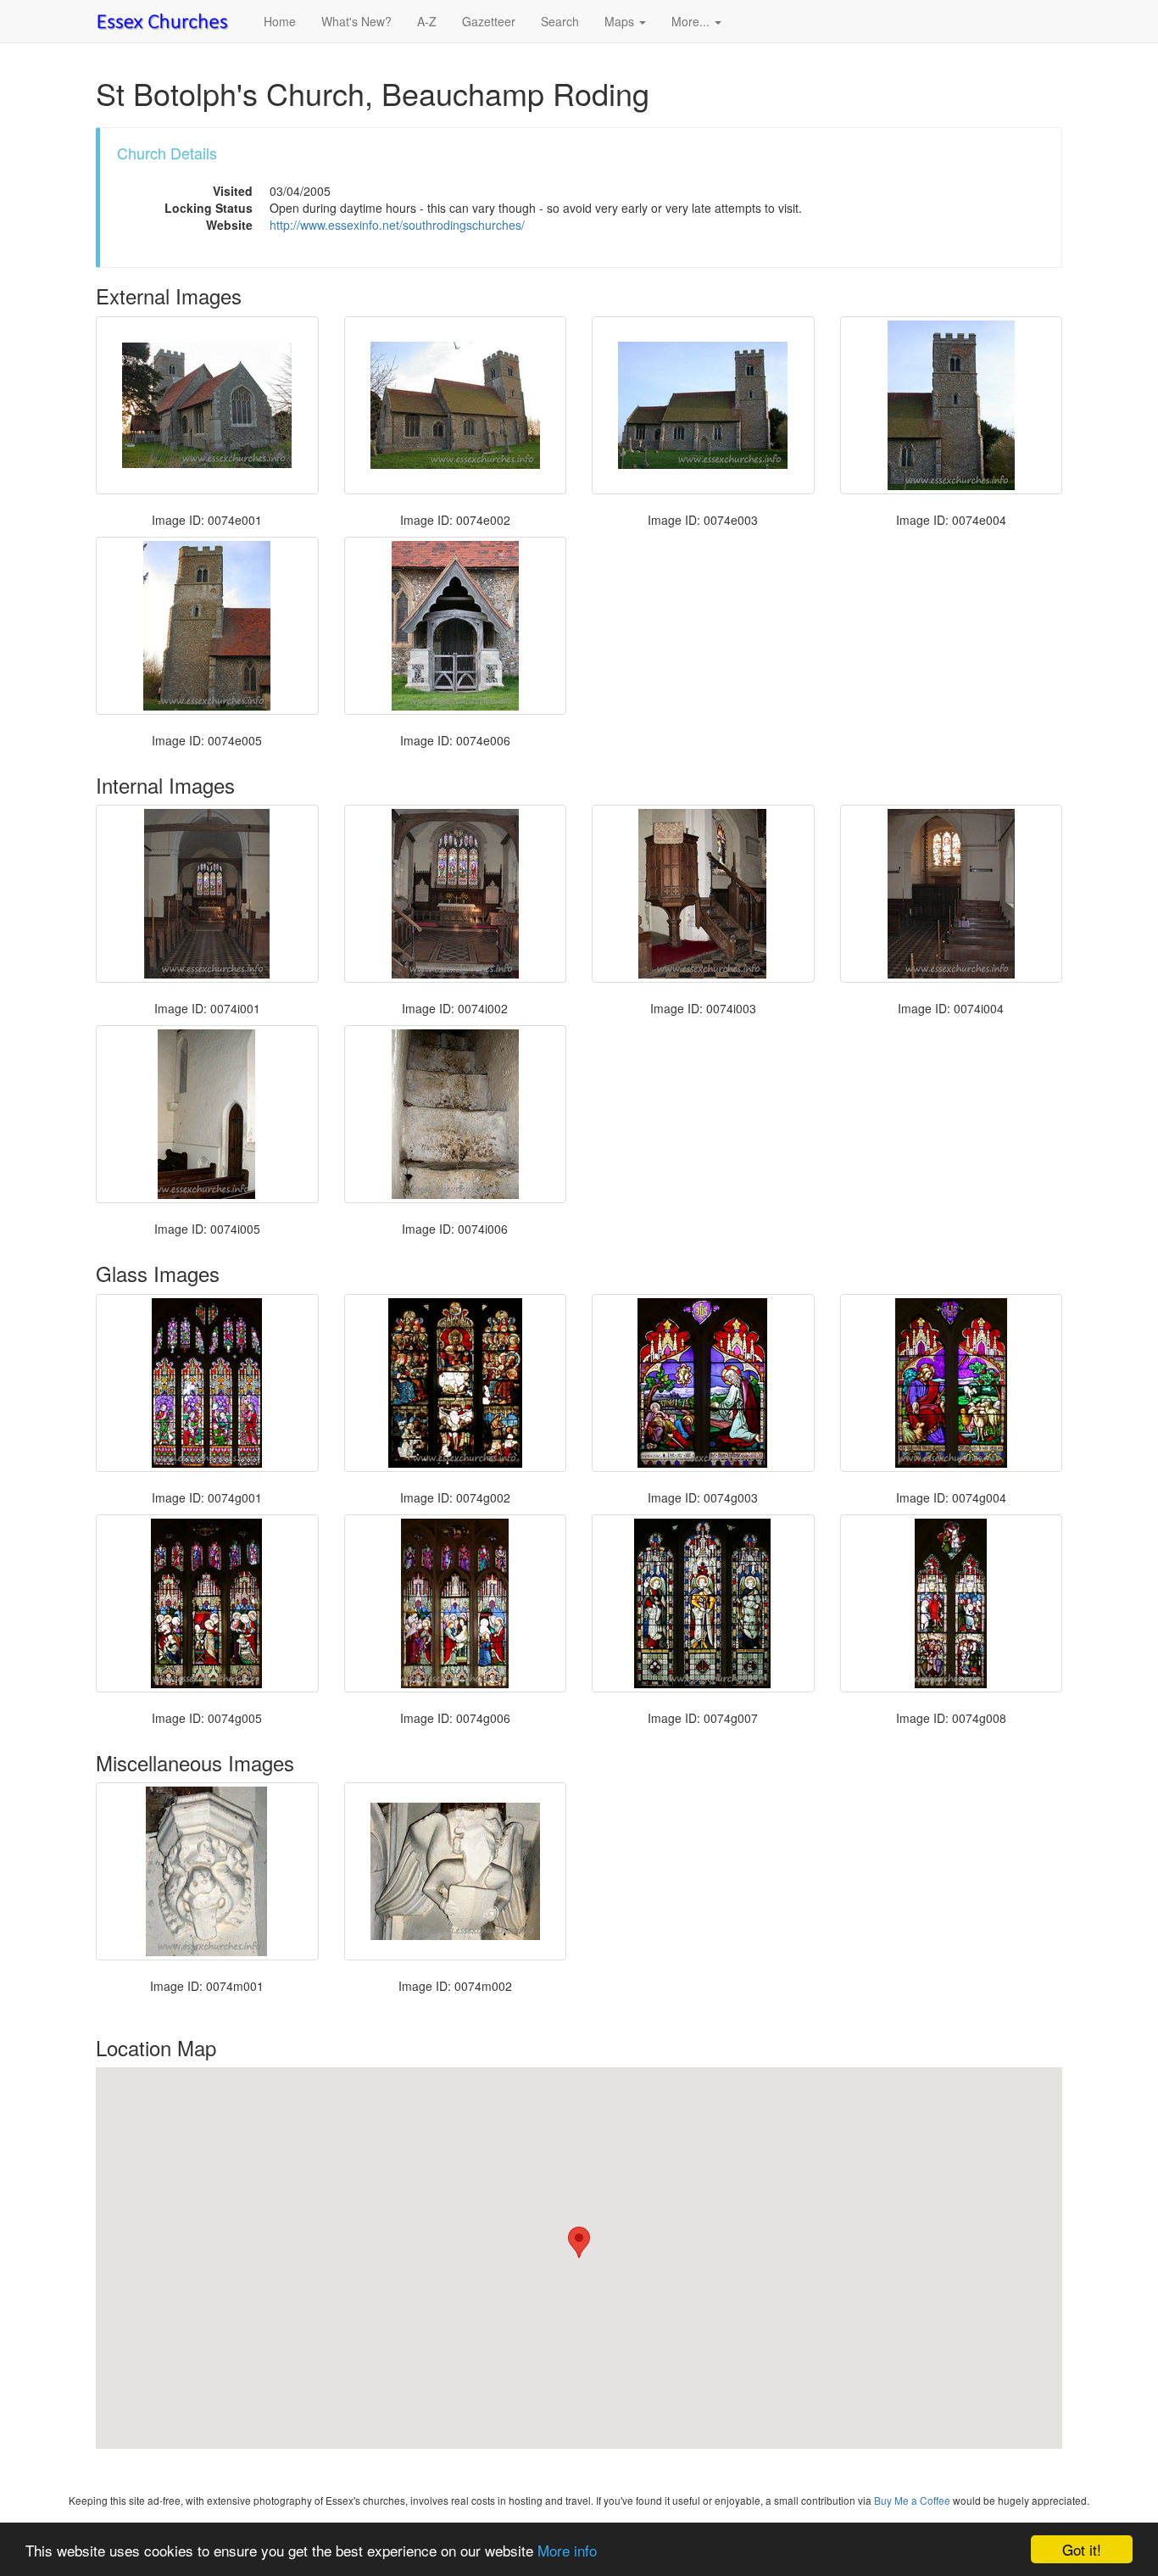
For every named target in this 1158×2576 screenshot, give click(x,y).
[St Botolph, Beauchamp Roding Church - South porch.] (456, 626)
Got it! (1082, 2549)
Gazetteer (489, 21)
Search (560, 21)
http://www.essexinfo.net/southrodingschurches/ (397, 225)
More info (567, 2550)
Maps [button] (621, 21)
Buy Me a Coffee (912, 2500)
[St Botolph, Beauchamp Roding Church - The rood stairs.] (456, 1114)
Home (280, 21)
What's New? (356, 21)
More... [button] (692, 21)
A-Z (427, 21)
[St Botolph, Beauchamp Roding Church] (703, 405)
